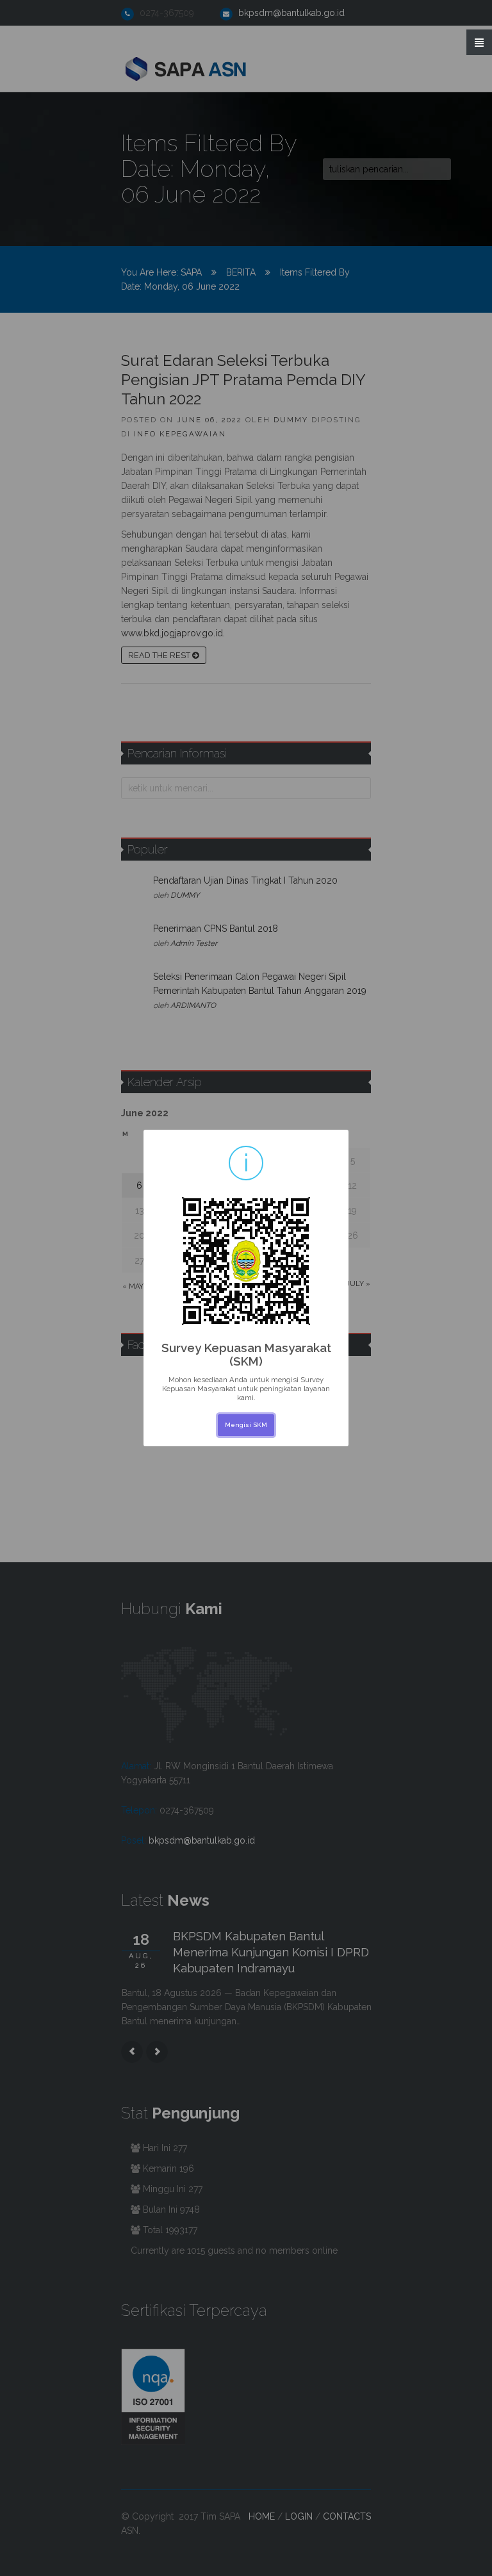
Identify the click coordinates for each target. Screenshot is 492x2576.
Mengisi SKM (246, 1425)
